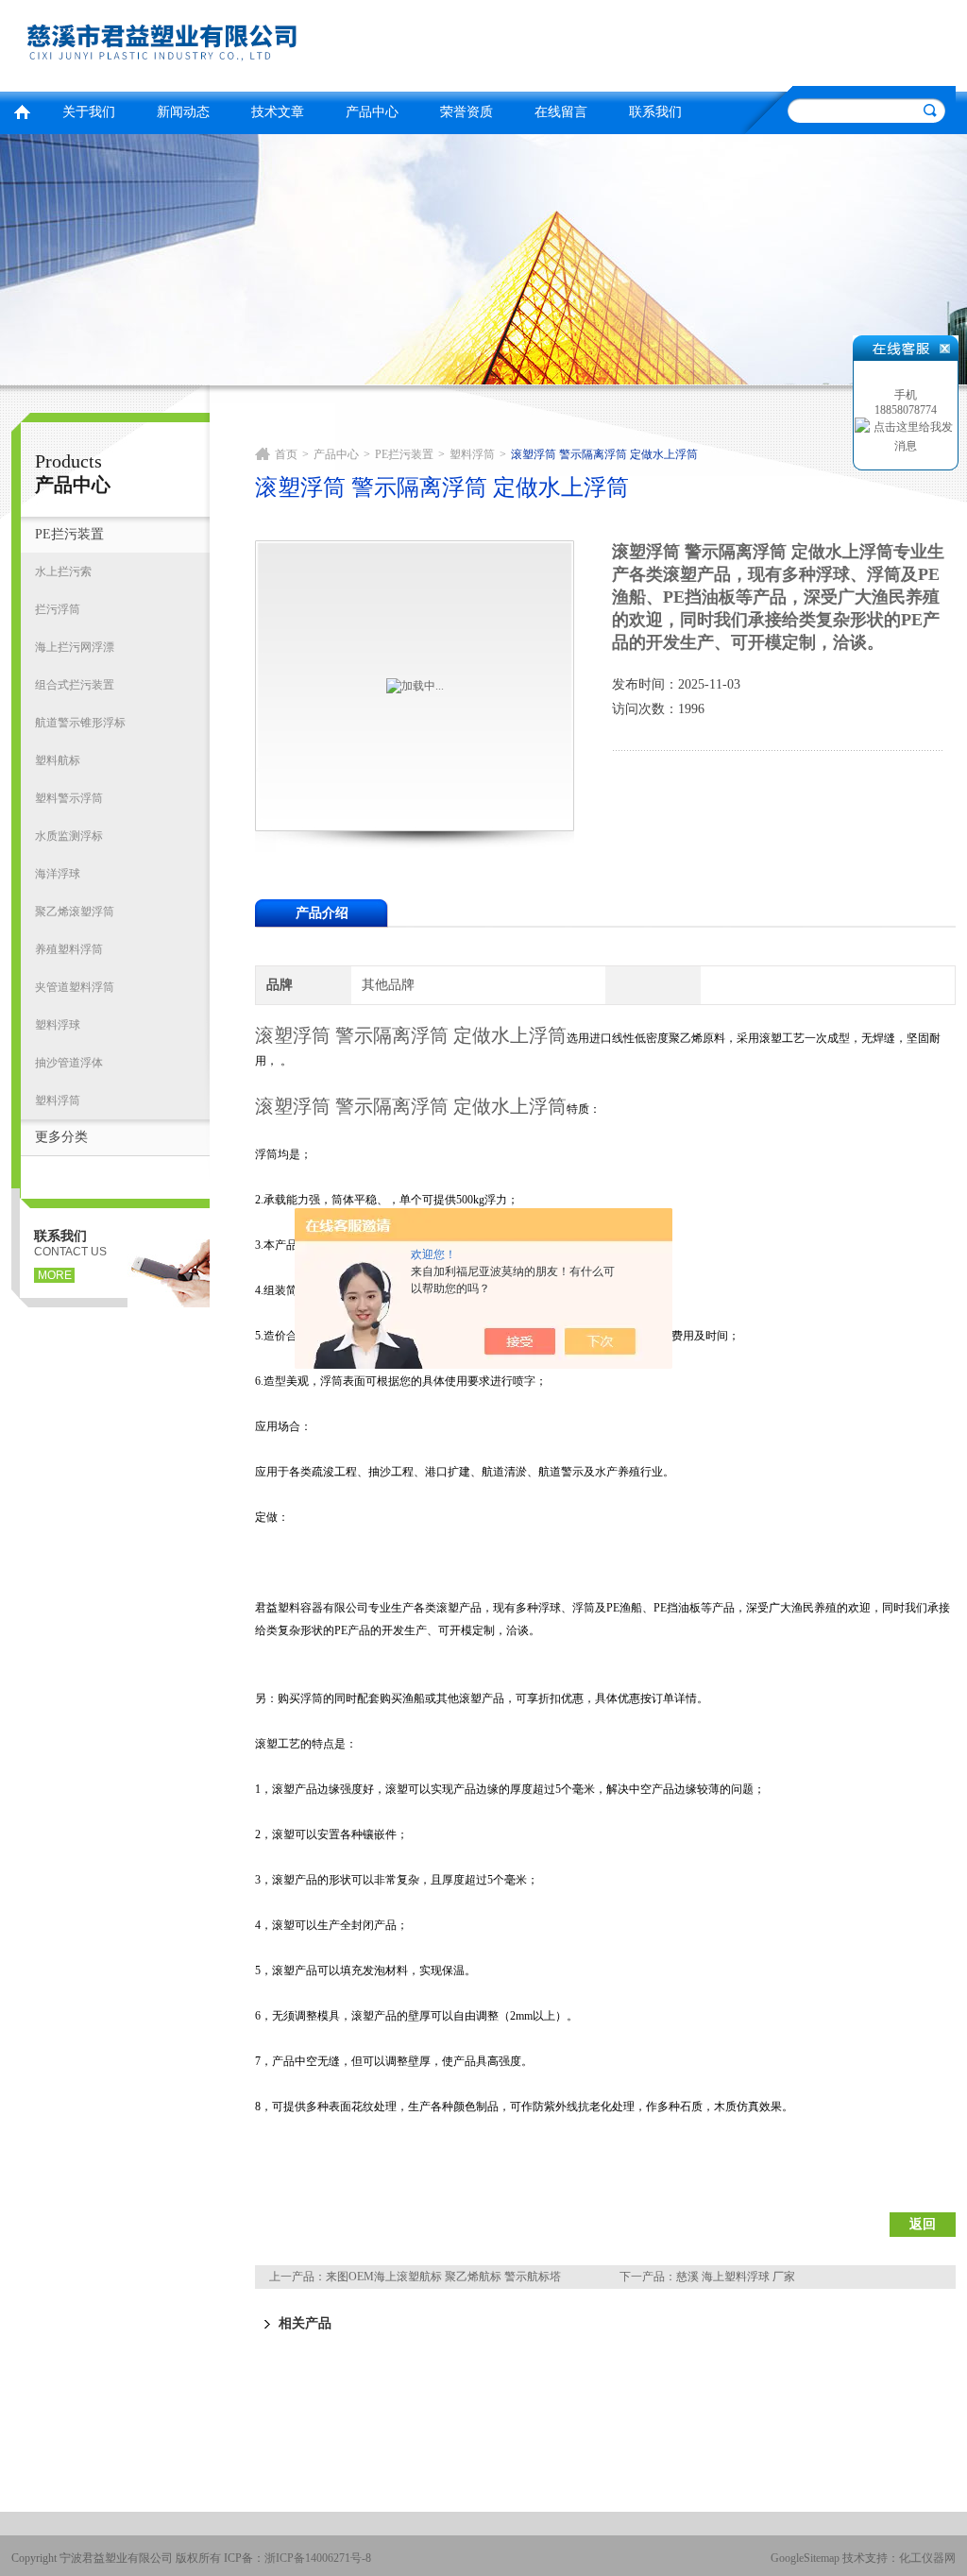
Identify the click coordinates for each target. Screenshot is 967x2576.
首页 (22, 110)
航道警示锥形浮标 (80, 723)
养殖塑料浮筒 (69, 949)
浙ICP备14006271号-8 (318, 2558)
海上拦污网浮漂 (75, 647)
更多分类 (61, 1137)
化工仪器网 (927, 2558)
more (55, 1275)
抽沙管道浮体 (69, 1063)
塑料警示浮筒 (69, 798)
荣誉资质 (467, 112)
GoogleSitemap (805, 2558)
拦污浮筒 (58, 609)
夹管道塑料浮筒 (75, 987)
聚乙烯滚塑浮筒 (75, 912)
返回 (923, 2224)
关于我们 (89, 112)
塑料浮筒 (58, 1100)
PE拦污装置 (69, 534)
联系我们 (655, 112)
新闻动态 (183, 112)
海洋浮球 (58, 874)
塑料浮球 (58, 1025)
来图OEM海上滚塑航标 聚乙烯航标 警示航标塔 (443, 2277)
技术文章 (278, 112)
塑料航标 (58, 760)
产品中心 (372, 112)
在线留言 (561, 112)
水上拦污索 (63, 571)
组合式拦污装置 (75, 685)
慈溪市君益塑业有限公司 (243, 43)
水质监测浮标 (69, 836)
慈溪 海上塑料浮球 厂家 (736, 2277)
